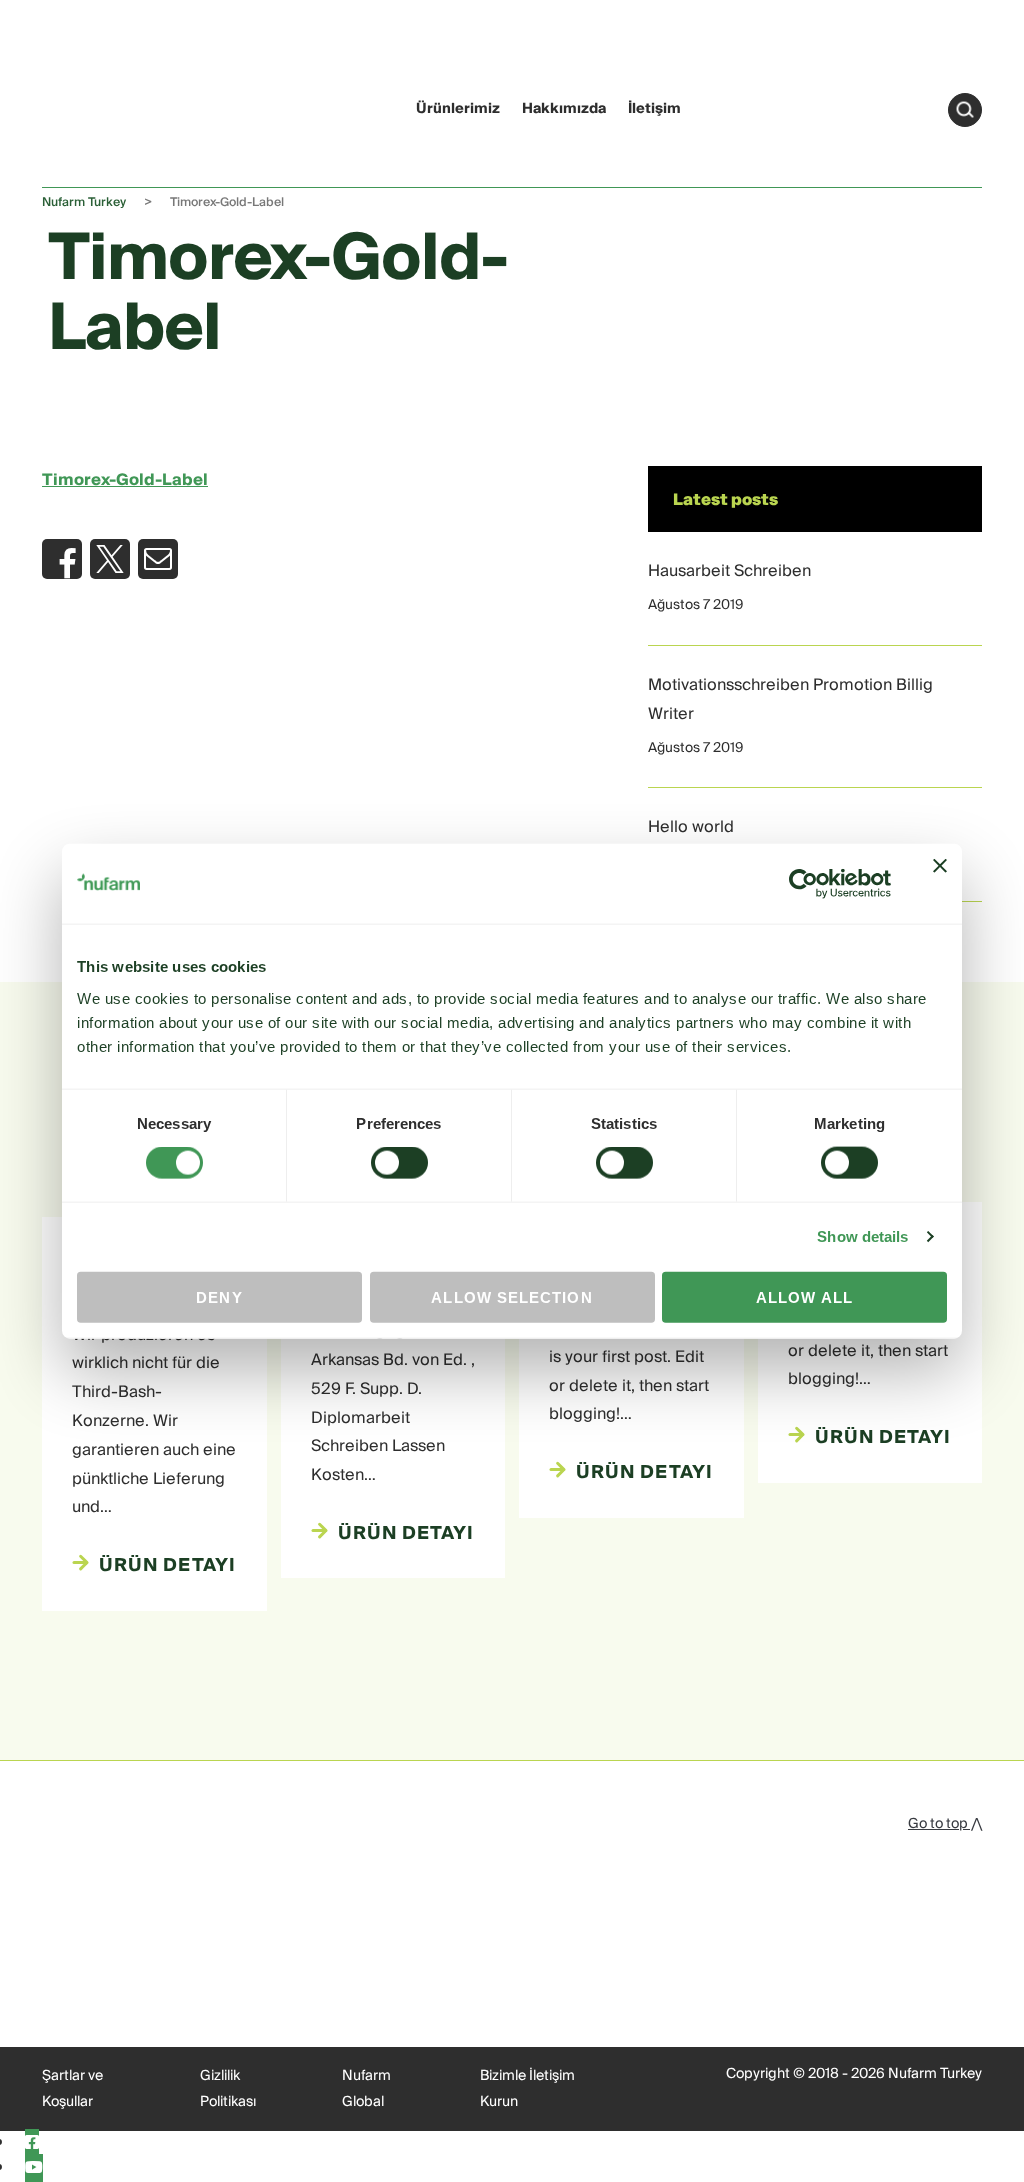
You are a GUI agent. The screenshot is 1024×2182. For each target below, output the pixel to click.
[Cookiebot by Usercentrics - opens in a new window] (803, 884)
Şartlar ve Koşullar (72, 2089)
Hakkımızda (564, 109)
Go (965, 110)
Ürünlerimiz (458, 109)
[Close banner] (940, 884)
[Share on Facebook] (62, 559)
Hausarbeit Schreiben (729, 571)
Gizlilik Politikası (228, 2089)
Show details (862, 1236)
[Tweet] (110, 559)
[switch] (399, 1163)
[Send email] (158, 559)
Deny (219, 1296)
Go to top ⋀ (945, 1824)
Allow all (804, 1296)
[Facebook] (32, 2143)
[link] (80, 106)
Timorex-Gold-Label (125, 480)
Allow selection (511, 1296)
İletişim (654, 109)
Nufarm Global (366, 2089)
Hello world (691, 827)
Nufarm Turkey (84, 202)
